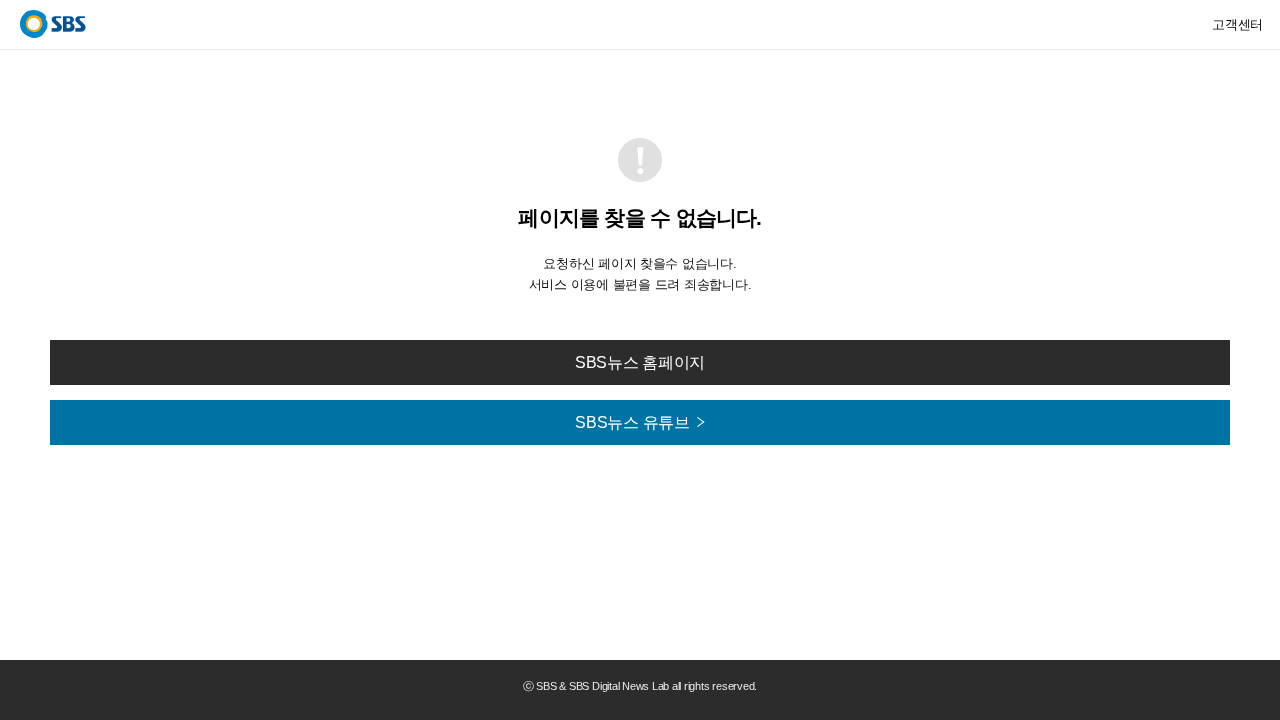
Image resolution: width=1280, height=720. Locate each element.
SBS (53, 24)
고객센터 (1237, 24)
